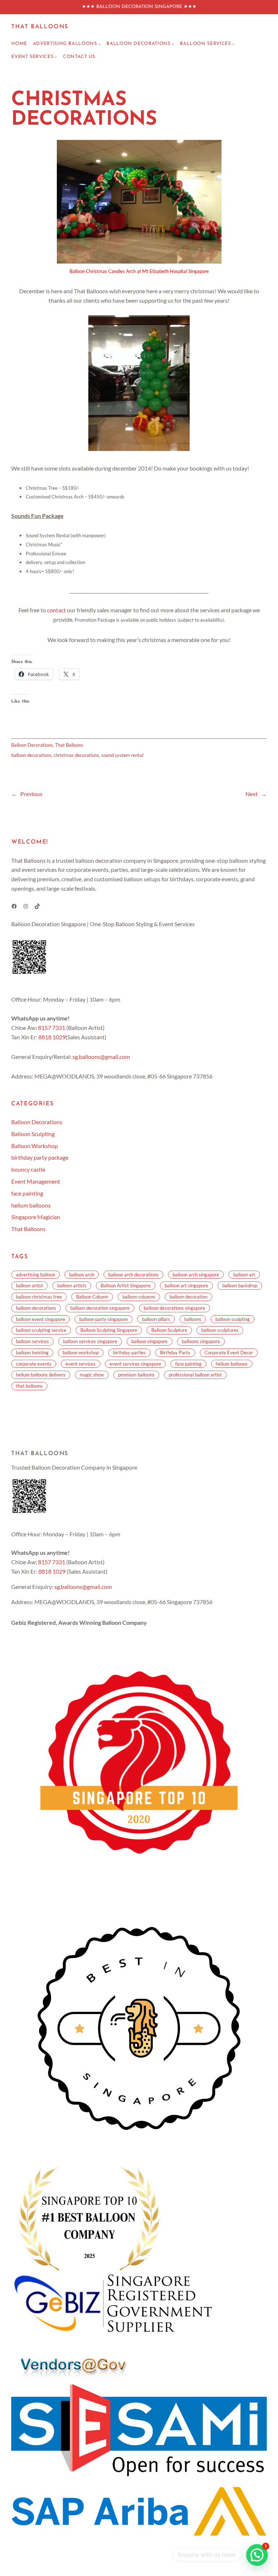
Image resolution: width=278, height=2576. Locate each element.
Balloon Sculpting (33, 1134)
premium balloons (136, 1375)
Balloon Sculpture (169, 1330)
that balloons (29, 1386)
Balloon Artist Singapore (126, 1285)
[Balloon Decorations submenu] (173, 44)
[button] (257, 2555)
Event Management (36, 1181)
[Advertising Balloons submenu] (100, 44)
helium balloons (31, 1205)
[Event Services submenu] (56, 57)
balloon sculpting (233, 1319)
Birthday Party (175, 1353)
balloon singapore (149, 1341)
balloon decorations (31, 755)
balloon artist (30, 1285)
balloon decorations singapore (174, 1308)
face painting (27, 1193)
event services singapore (135, 1364)
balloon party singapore (104, 1319)
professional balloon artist (195, 1375)
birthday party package (40, 1157)
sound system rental (122, 755)
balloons (193, 1319)
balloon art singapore (186, 1285)
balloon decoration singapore (100, 1308)
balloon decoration (188, 1297)
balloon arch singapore (196, 1275)
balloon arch (82, 1275)
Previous (31, 794)
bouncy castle (28, 1169)
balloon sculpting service (41, 1330)
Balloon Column (92, 1297)
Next (252, 794)
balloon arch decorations (133, 1275)
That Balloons (40, 27)
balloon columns (139, 1297)
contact (56, 610)
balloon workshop (81, 1353)
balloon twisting (32, 1353)
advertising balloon (35, 1275)
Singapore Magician (36, 1217)
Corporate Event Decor (229, 1353)
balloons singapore (201, 1341)
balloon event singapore (41, 1319)
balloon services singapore (90, 1341)
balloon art (244, 1275)
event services (81, 1364)
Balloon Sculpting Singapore (109, 1330)
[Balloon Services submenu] (233, 44)
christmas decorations (76, 755)
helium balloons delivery (41, 1375)
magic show (92, 1375)
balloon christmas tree (39, 1297)
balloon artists (72, 1285)
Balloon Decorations (32, 745)
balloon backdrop (240, 1285)
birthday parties (129, 1353)
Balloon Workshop (35, 1146)
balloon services (32, 1341)
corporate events (34, 1364)
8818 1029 (52, 1037)
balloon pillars (156, 1319)
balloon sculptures (220, 1330)
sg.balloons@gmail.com (101, 1057)
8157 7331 (52, 1028)
